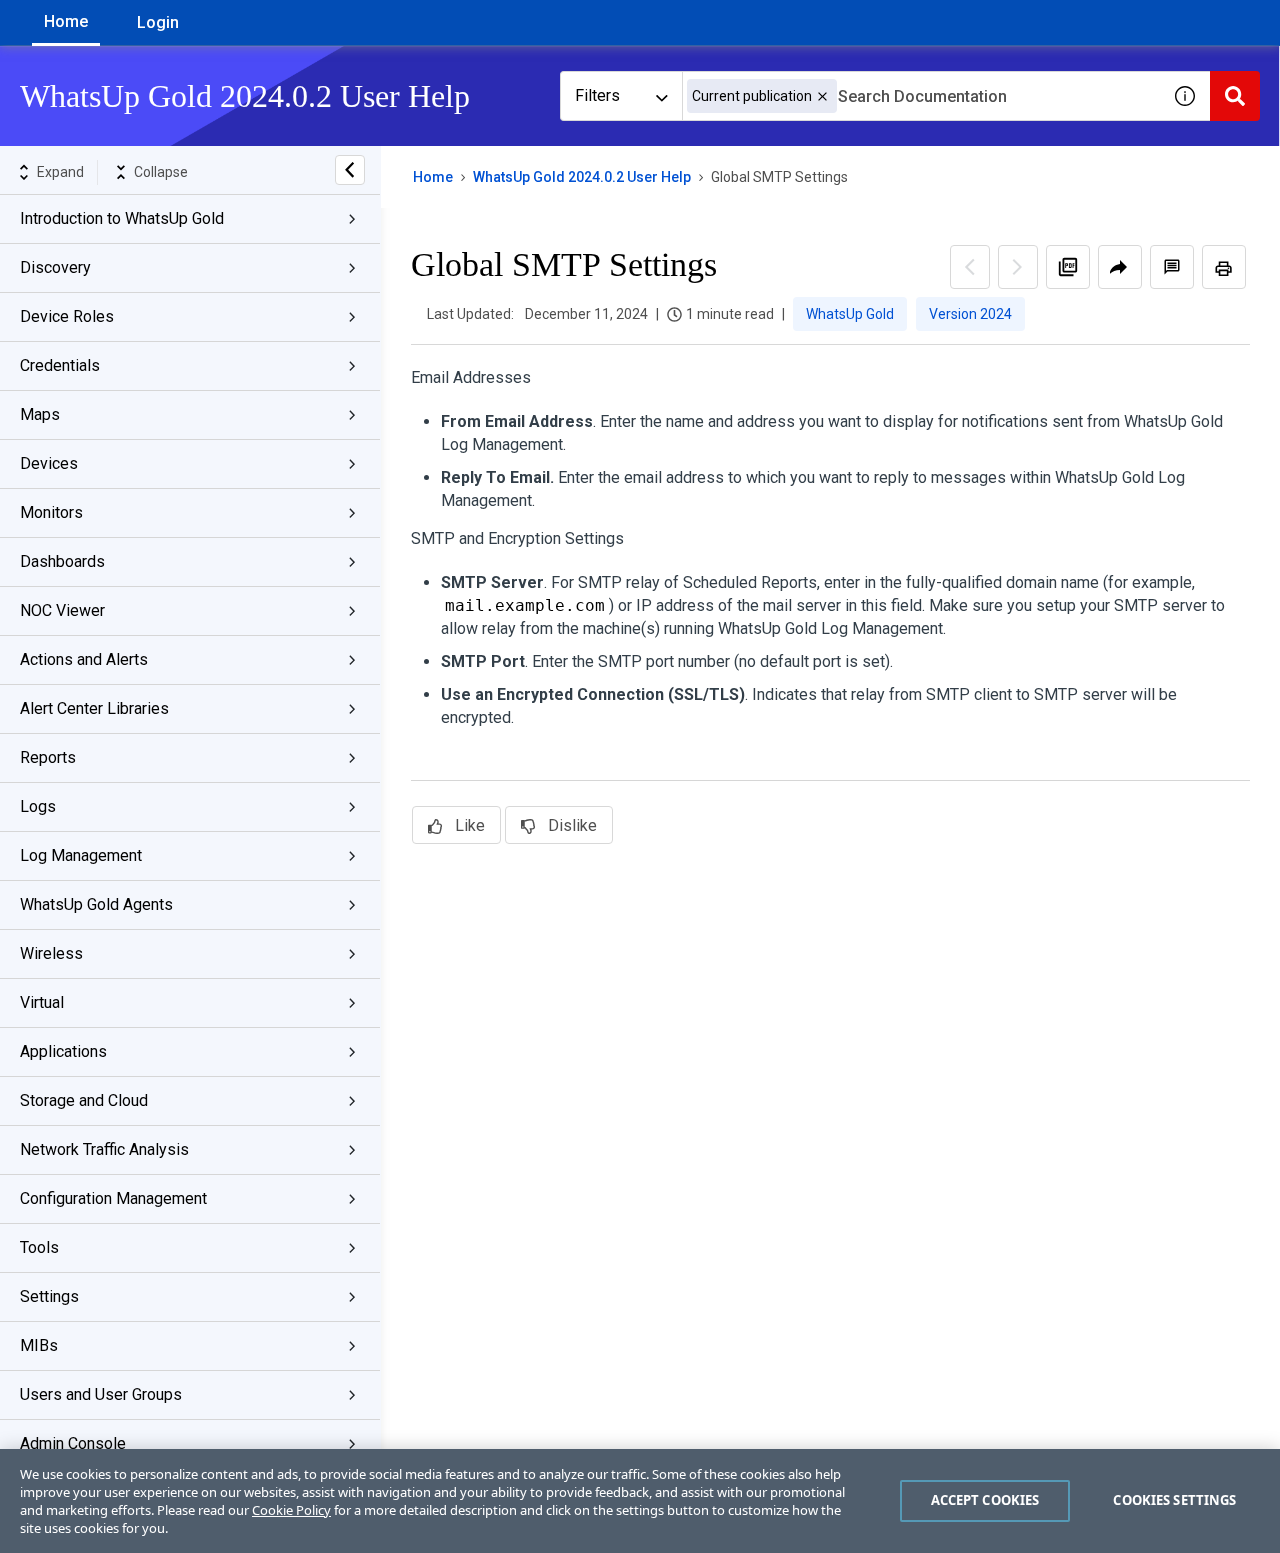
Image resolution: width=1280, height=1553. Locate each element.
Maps (40, 414)
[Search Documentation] (1235, 96)
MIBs (39, 1345)
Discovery (55, 267)
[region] (640, 1501)
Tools (39, 1247)
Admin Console (73, 1443)
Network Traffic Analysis (104, 1149)
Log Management (81, 855)
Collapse (161, 172)
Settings (49, 1296)
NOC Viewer (62, 610)
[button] (822, 96)
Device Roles (67, 316)
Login (158, 22)
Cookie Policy (291, 1510)
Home (66, 21)
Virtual (42, 1002)
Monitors (51, 512)
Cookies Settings (1174, 1500)
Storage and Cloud (84, 1100)
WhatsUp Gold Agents (96, 904)
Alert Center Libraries (94, 708)
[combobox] (921, 96)
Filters (597, 95)
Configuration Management (113, 1198)
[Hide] (350, 170)
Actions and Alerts (84, 659)
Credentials (60, 365)
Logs (38, 806)
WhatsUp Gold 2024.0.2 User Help (582, 177)
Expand (60, 172)
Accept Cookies (985, 1500)
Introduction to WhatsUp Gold (122, 218)
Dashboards (62, 561)
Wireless (51, 953)
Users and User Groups (101, 1394)
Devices (49, 463)
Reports (48, 757)
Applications (63, 1051)
